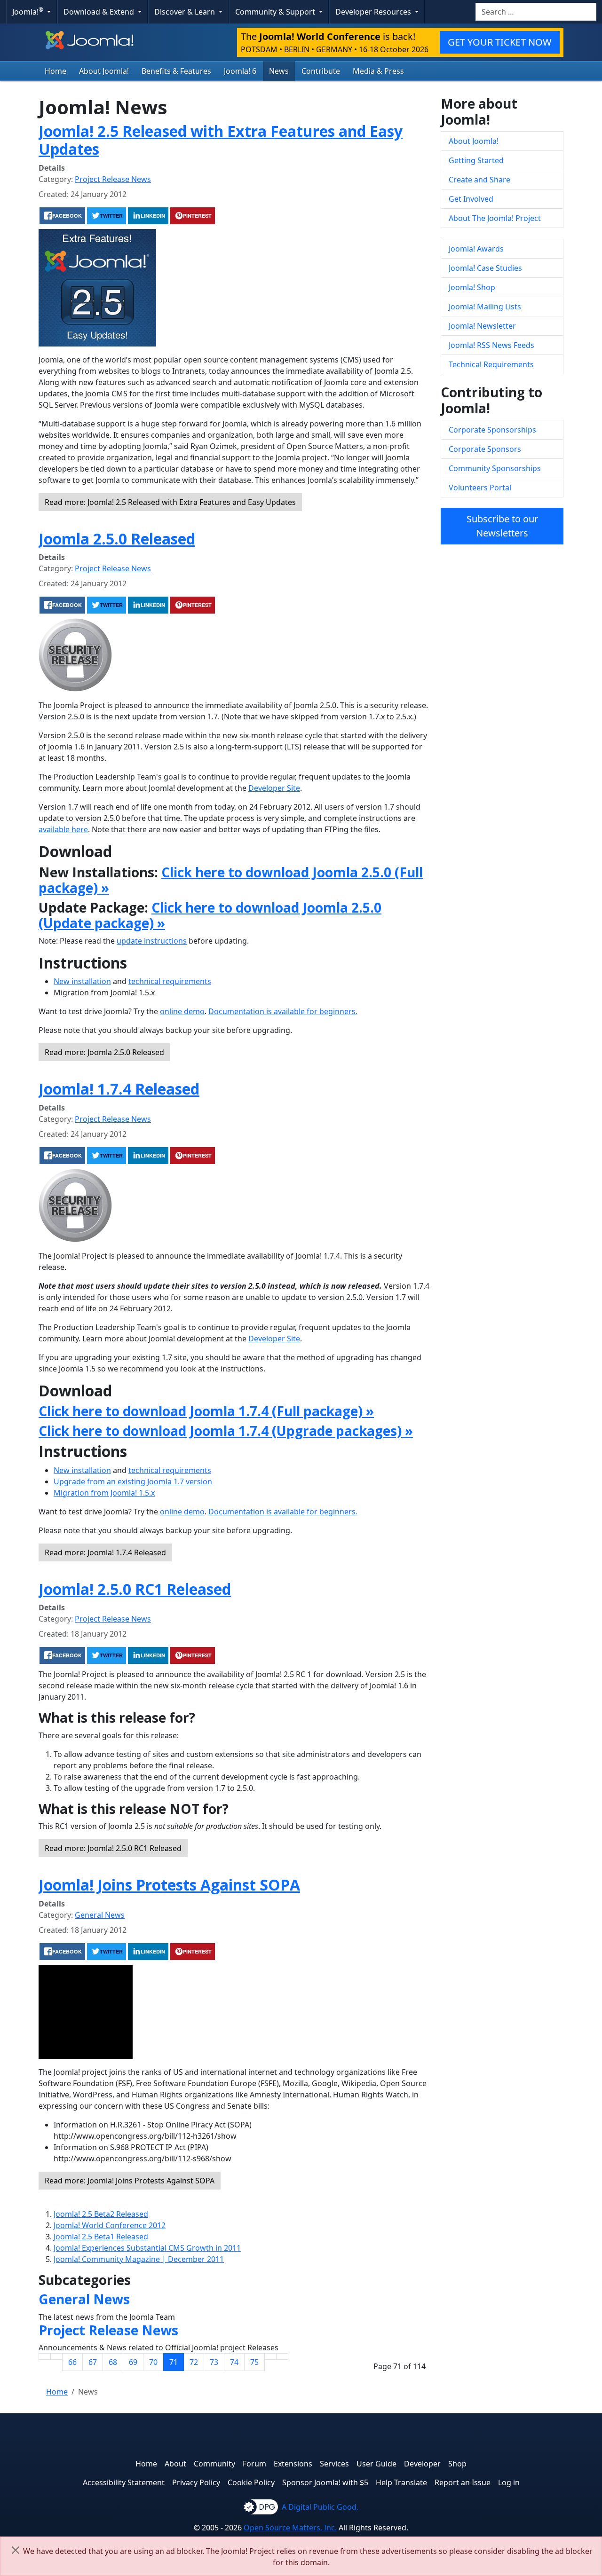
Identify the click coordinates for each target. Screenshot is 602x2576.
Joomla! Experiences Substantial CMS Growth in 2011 (147, 2248)
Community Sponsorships (495, 468)
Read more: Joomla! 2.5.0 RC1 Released (113, 1848)
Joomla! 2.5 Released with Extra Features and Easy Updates (221, 140)
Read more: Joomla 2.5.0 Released (104, 1052)
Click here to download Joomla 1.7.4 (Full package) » (206, 1411)
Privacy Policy (196, 2482)
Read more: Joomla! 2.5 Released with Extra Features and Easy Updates (170, 502)
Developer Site (274, 788)
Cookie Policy (251, 2482)
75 (254, 2362)
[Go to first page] (45, 2356)
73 (214, 2362)
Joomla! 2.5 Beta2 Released (101, 2214)
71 (174, 2362)
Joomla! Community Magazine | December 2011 (139, 2259)
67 (93, 2362)
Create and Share (479, 180)
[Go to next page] (270, 2356)
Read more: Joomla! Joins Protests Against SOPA (130, 2181)
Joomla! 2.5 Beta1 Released (101, 2237)
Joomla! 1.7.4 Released (119, 1089)
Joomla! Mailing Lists (485, 307)
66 (72, 2362)
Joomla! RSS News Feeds (491, 345)
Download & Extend (100, 12)
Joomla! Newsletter (482, 326)
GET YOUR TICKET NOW (500, 42)
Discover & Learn (186, 12)
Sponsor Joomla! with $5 (325, 2482)
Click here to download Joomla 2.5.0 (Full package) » (231, 880)
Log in (509, 2482)
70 (153, 2362)
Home (55, 71)
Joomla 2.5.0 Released (117, 539)
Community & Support (276, 12)
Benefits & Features (176, 71)
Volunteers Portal (480, 488)
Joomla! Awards (476, 249)
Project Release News (113, 179)
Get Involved (471, 199)
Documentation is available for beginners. (283, 1011)
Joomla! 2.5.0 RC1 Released (135, 1589)
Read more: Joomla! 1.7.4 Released (105, 1552)
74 (234, 2362)
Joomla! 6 (240, 71)
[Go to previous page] (56, 2356)
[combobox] (536, 12)
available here (63, 829)
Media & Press (378, 71)
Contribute (321, 71)
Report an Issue (463, 2482)
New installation (82, 981)
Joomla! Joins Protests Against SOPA (169, 1885)
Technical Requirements (491, 364)
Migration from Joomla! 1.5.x (104, 1493)
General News (100, 1915)
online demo (182, 1011)
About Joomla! (104, 71)
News (279, 71)
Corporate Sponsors (485, 449)
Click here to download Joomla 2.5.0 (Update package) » (210, 915)
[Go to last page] (282, 2356)
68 (113, 2362)
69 (133, 2362)
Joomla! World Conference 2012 (110, 2225)
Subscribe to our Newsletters (502, 526)
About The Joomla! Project (495, 218)
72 (194, 2362)
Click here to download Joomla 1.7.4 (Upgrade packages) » (226, 1431)
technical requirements (170, 981)
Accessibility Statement (124, 2482)
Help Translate (401, 2482)
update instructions (152, 941)
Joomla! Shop (472, 287)
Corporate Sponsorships (492, 430)
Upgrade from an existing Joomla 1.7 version (133, 1481)
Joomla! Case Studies (485, 268)
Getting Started (476, 160)
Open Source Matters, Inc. (290, 2528)
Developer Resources (374, 12)
